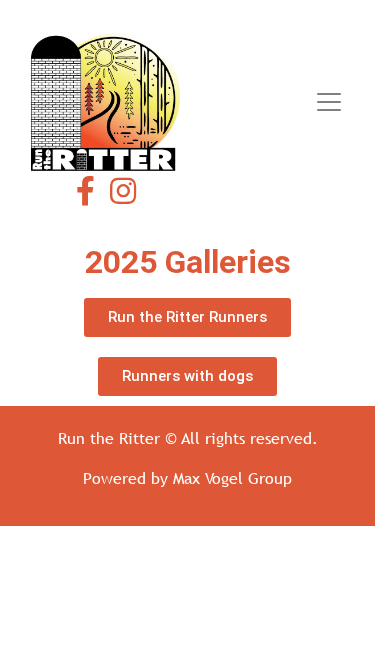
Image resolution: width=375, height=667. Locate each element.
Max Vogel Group (232, 478)
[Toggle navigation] (329, 102)
